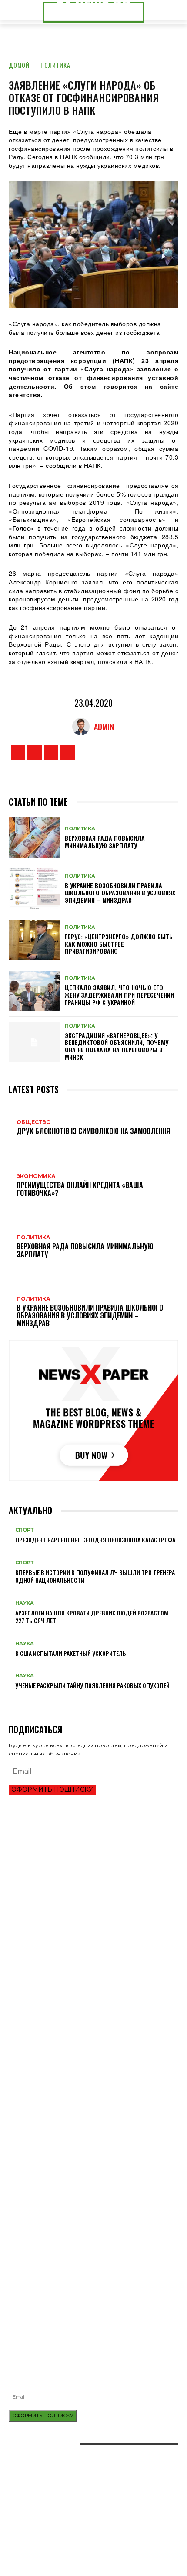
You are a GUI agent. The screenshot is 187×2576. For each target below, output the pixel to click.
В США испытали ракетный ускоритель (71, 1653)
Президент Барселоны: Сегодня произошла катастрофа (95, 1540)
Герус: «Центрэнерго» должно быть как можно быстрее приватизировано (119, 944)
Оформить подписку (52, 1789)
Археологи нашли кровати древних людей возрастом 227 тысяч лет (92, 1617)
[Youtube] (68, 752)
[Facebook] (18, 752)
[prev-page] (11, 1700)
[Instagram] (35, 752)
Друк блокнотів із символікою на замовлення (73, 2247)
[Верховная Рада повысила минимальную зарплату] (34, 838)
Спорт (24, 1530)
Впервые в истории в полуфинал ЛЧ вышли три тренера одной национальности (95, 1576)
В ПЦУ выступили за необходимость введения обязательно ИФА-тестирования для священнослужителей (93, 2301)
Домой (19, 65)
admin (104, 727)
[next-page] (16, 1700)
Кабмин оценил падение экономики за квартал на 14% (85, 1939)
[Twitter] (51, 752)
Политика (55, 65)
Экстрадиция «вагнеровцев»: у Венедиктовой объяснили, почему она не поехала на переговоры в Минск (117, 1046)
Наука (25, 1603)
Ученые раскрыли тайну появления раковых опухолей (92, 1685)
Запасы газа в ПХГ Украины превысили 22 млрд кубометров (92, 1924)
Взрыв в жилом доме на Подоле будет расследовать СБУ (90, 2317)
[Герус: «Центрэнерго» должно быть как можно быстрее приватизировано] (34, 940)
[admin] (83, 727)
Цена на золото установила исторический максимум (83, 1910)
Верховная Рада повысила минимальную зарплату (105, 841)
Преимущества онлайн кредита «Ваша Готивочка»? (80, 1880)
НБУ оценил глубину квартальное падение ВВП (74, 1895)
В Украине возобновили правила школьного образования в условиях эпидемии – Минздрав (120, 893)
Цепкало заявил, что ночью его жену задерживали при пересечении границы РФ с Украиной (119, 995)
